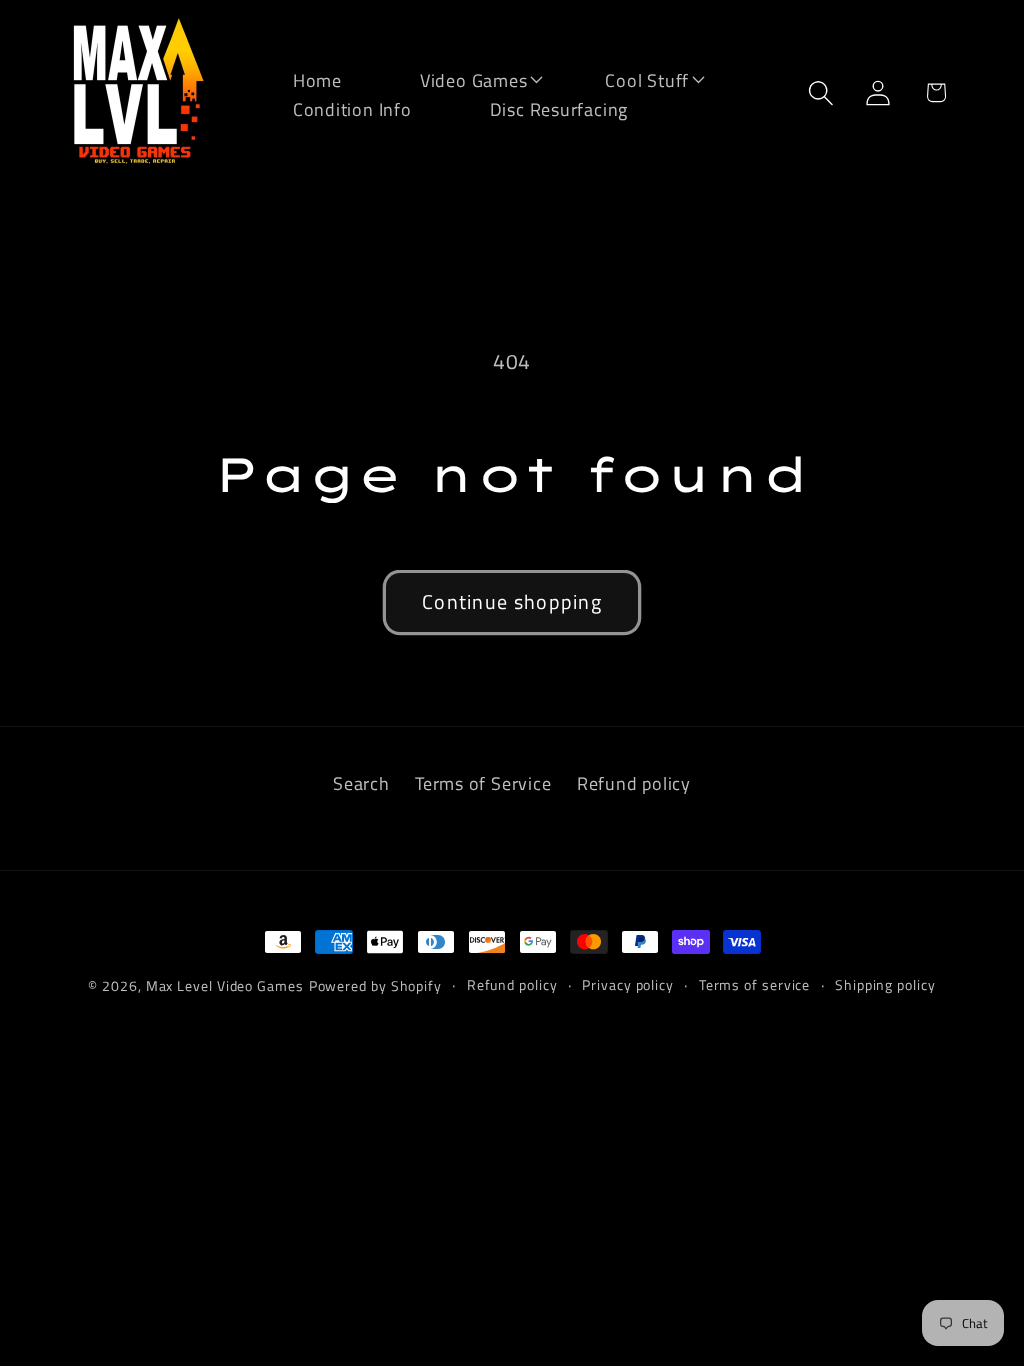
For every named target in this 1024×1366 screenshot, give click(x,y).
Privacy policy (628, 985)
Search (361, 783)
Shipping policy (885, 985)
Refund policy (634, 783)
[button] (461, 78)
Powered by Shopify (375, 986)
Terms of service (755, 985)
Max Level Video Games (225, 986)
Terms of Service (483, 783)
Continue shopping (512, 602)
